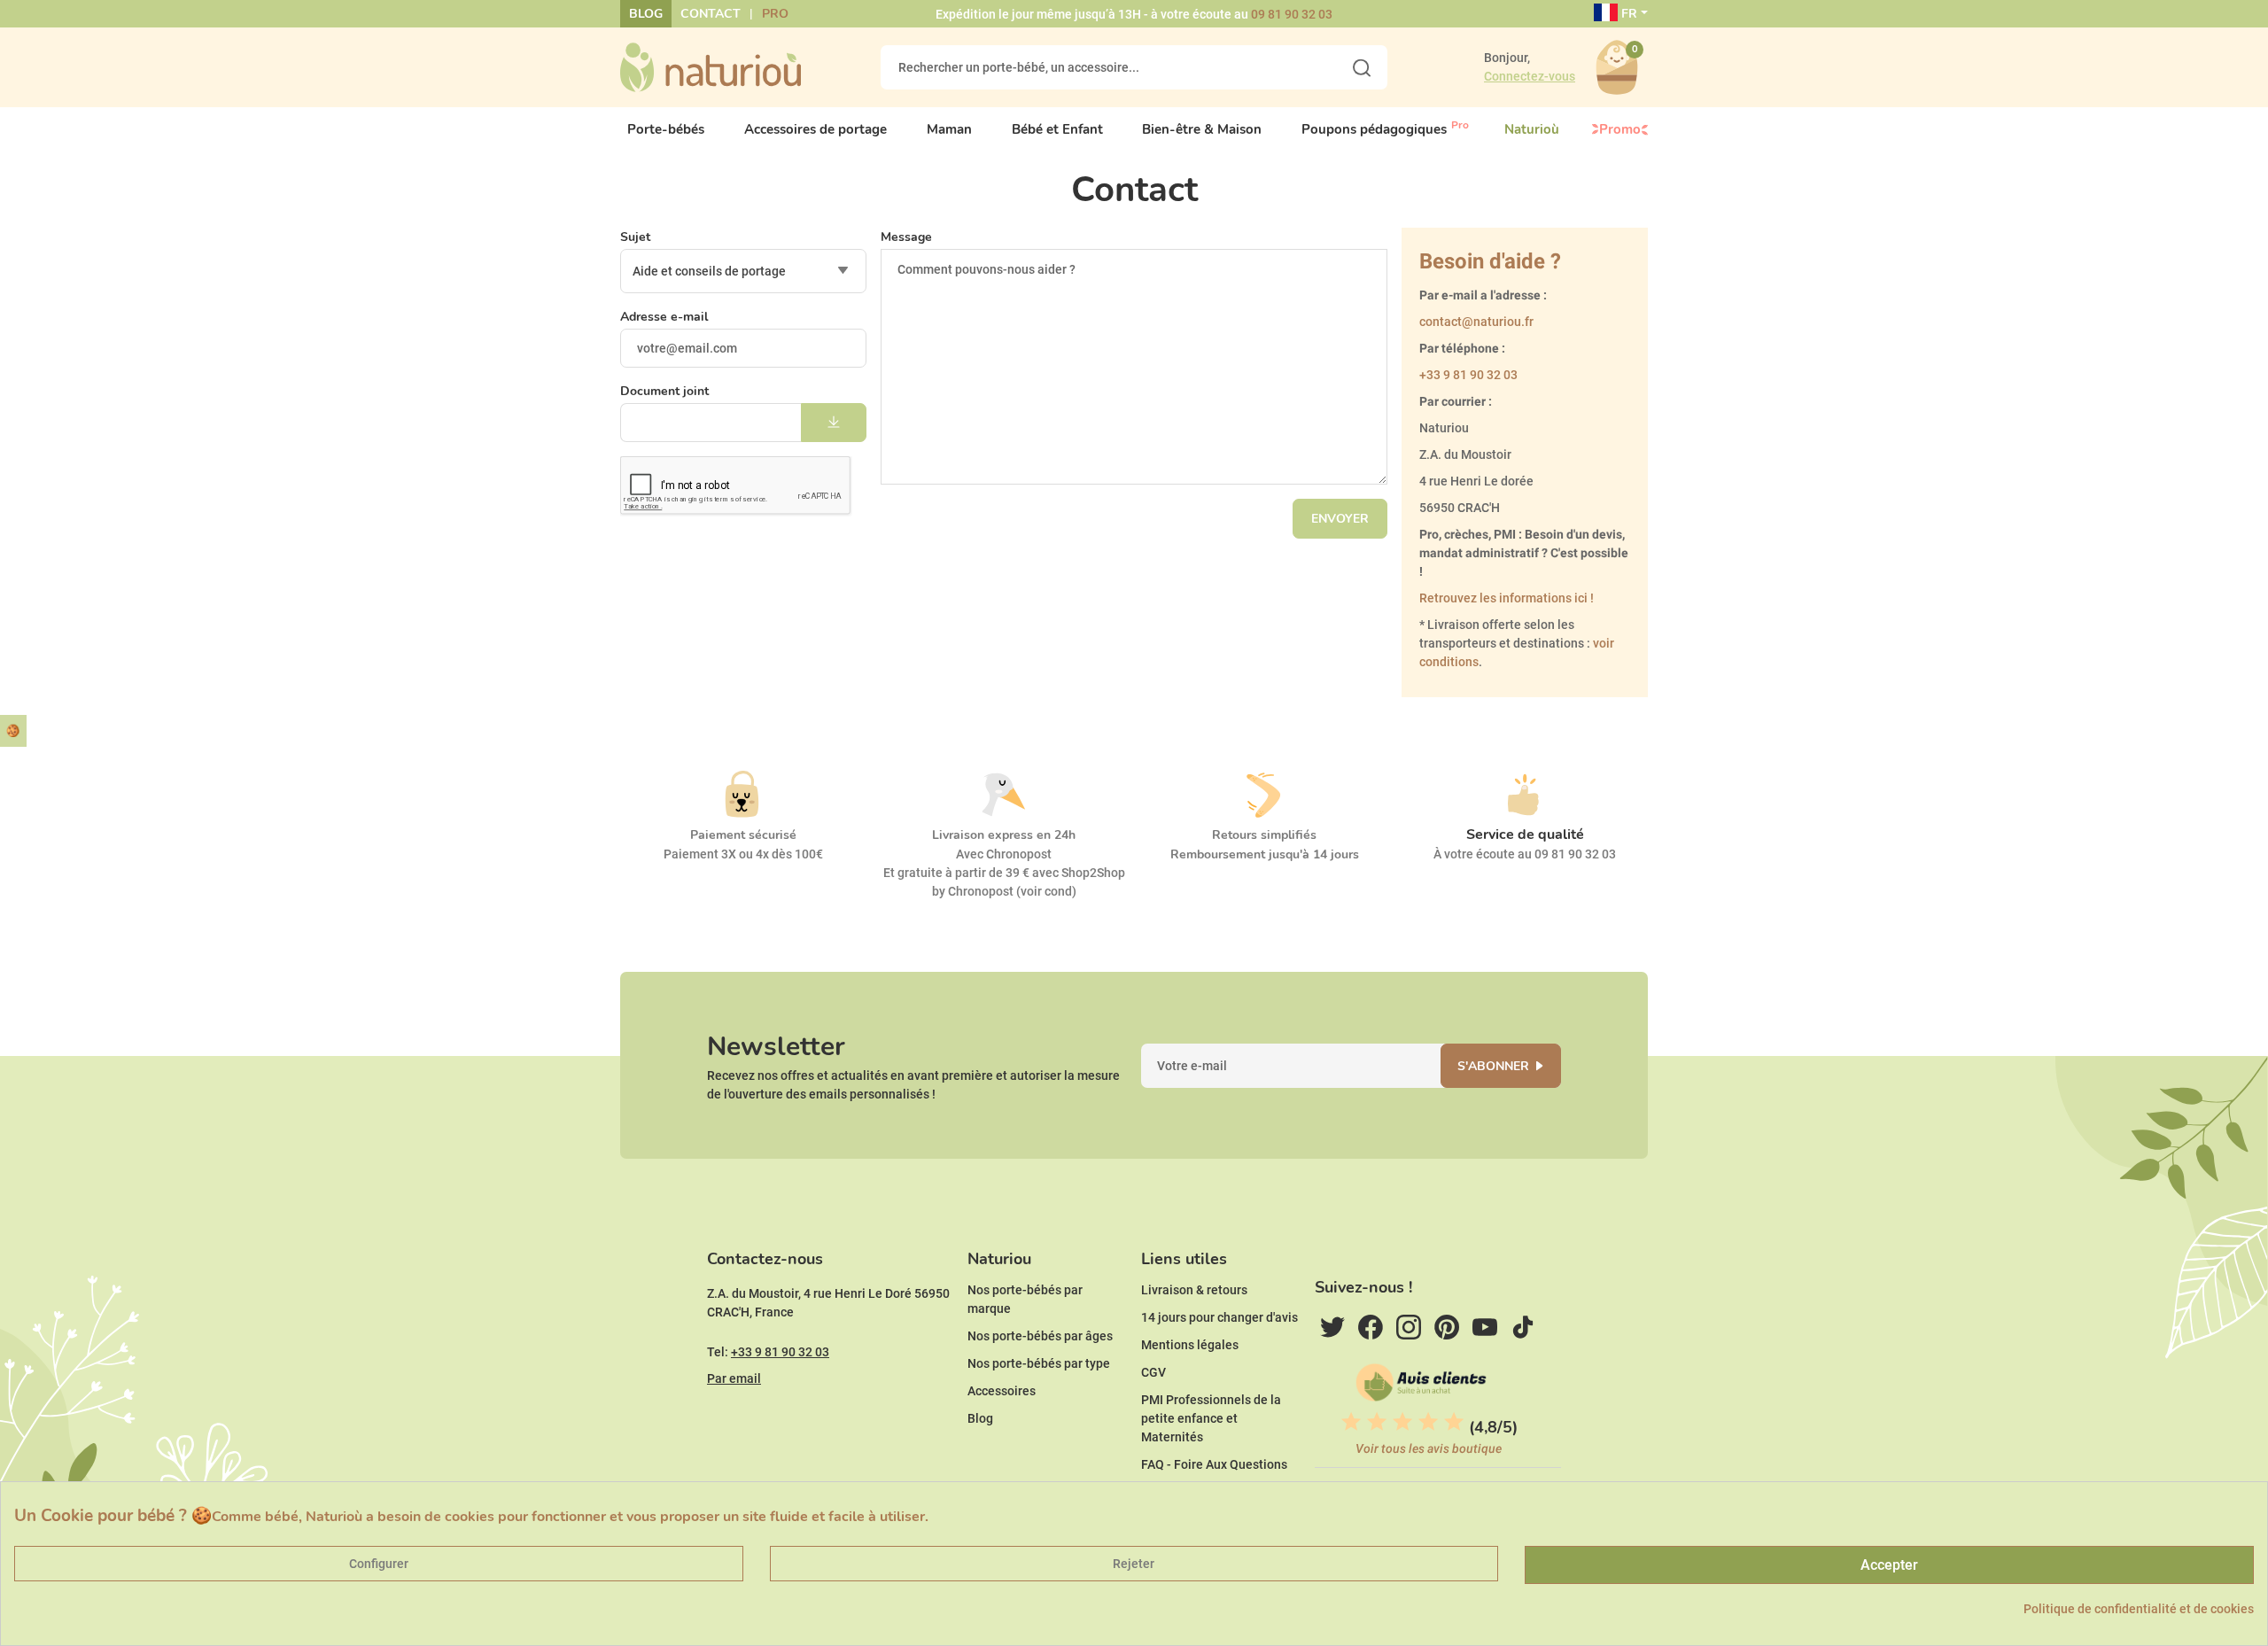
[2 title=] (1377, 1422)
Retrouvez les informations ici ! (1507, 598)
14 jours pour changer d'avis (1219, 1317)
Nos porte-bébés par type (1039, 1363)
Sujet (635, 237)
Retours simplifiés (1264, 835)
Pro (775, 14)
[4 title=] (1428, 1422)
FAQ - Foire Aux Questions (1214, 1464)
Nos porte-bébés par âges (1040, 1336)
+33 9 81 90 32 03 (1468, 375)
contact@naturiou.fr (1476, 322)
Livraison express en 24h (1004, 835)
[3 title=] (1402, 1422)
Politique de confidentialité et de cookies (2139, 1609)
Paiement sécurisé (743, 835)
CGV (1153, 1372)
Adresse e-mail (664, 317)
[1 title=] (1351, 1422)
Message (906, 237)
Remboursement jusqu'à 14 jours (1265, 854)
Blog (646, 14)
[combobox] (743, 271)
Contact (711, 14)
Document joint (664, 391)
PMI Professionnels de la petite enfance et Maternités (1211, 1418)
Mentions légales (1190, 1345)
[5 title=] (1454, 1422)
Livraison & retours (1194, 1290)
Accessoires (1002, 1391)
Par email (734, 1378)
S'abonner (1493, 1066)
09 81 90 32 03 (1292, 14)
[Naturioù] (711, 66)
